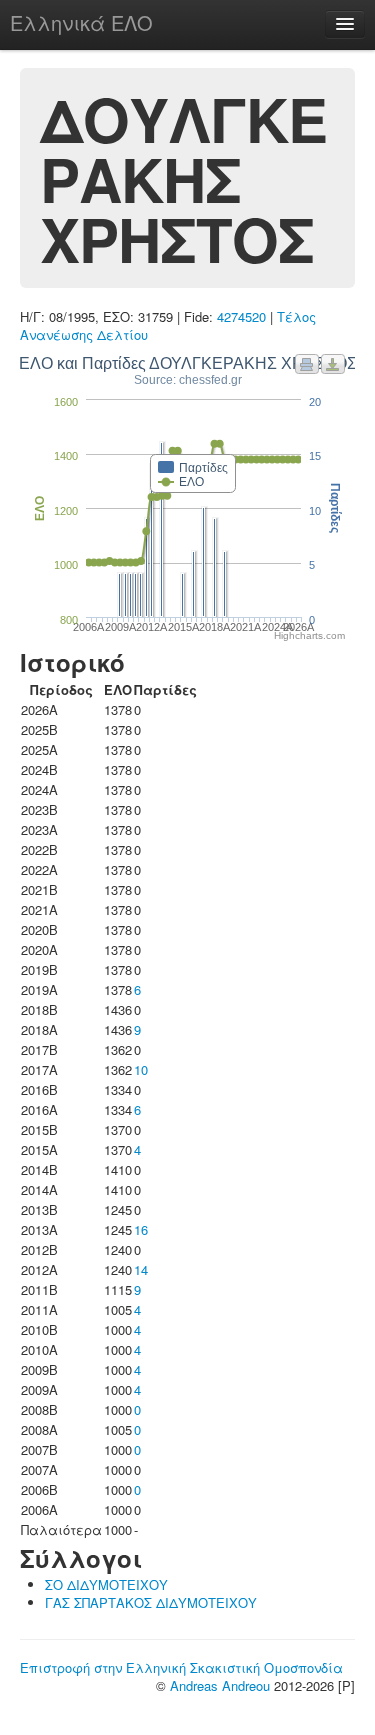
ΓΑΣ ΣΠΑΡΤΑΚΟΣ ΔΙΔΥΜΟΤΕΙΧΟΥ (151, 1602)
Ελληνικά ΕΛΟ (81, 22)
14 (141, 1269)
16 (141, 1229)
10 (141, 1069)
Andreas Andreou (220, 1685)
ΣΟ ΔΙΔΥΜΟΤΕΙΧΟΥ (106, 1584)
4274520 (241, 316)
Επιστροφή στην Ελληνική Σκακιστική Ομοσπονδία (181, 1667)
